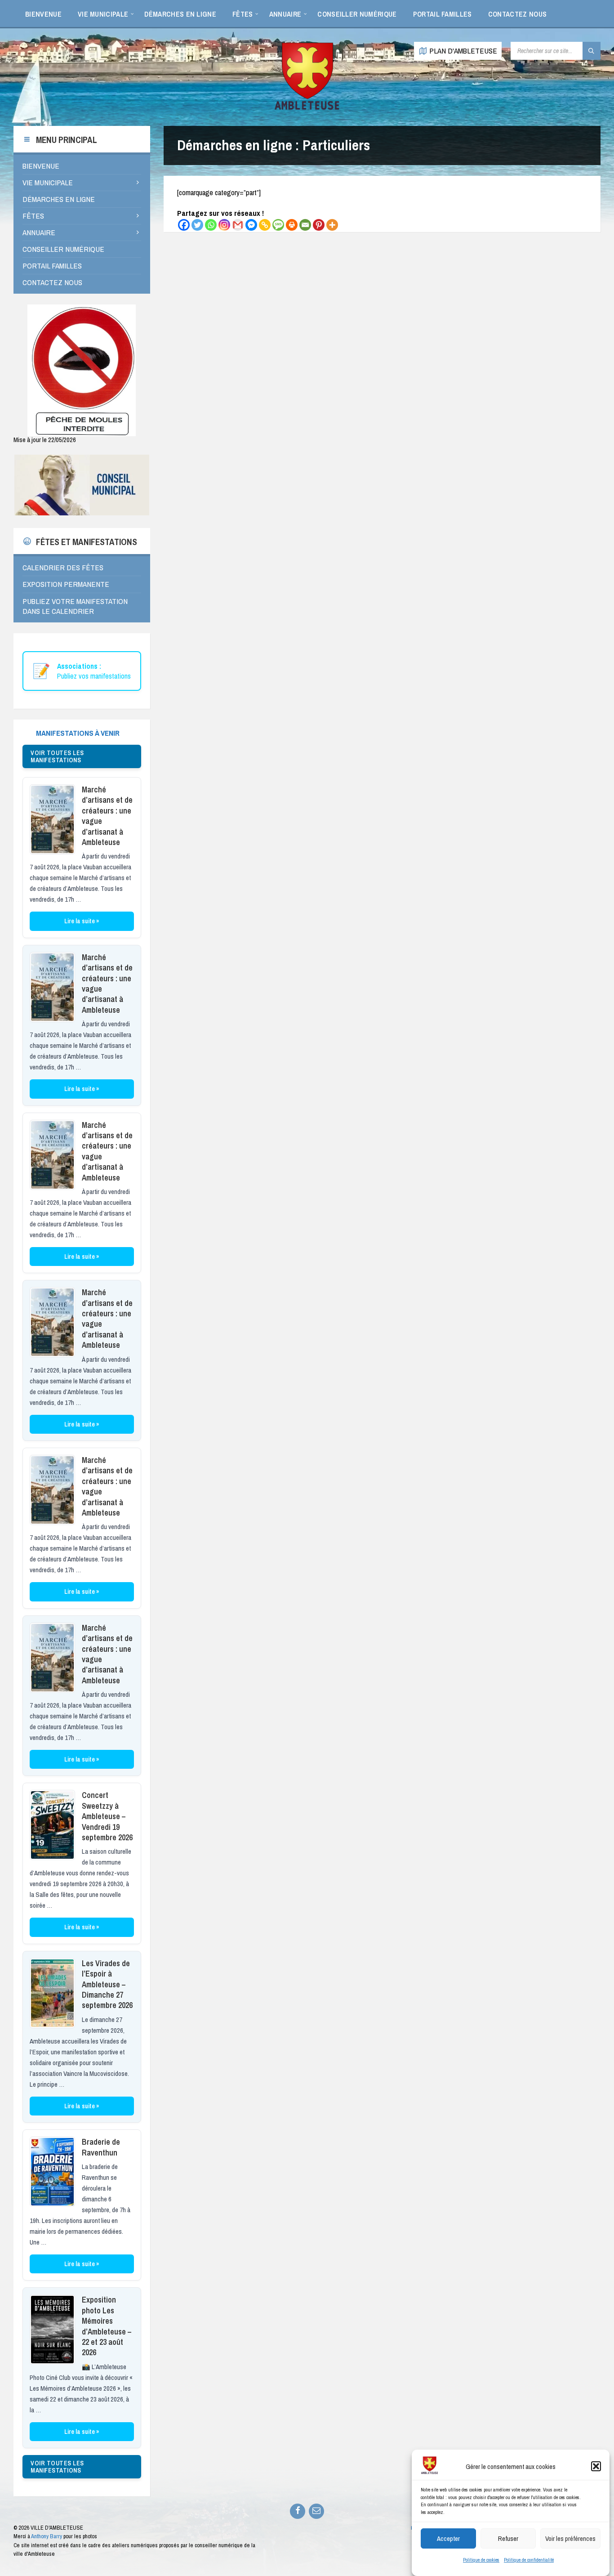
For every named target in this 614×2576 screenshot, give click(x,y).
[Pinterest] (319, 225)
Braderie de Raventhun (101, 2147)
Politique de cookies (481, 2560)
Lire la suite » (82, 921)
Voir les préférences (570, 2538)
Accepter (448, 2538)
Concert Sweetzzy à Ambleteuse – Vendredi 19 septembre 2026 (107, 1816)
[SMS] (278, 225)
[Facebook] (184, 225)
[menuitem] (43, 13)
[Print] (292, 225)
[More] (332, 225)
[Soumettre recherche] (592, 51)
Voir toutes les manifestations (57, 756)
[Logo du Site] (307, 108)
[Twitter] (197, 225)
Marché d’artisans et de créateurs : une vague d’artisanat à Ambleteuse (107, 816)
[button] (596, 2466)
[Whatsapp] (211, 225)
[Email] (305, 225)
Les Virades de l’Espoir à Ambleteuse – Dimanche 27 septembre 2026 (107, 1984)
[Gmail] (238, 225)
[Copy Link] (265, 225)
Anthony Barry (47, 2536)
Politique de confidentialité (529, 2560)
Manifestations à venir (78, 733)
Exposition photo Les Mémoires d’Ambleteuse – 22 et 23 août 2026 (107, 2326)
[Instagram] (224, 225)
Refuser (508, 2538)
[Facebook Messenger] (251, 225)
